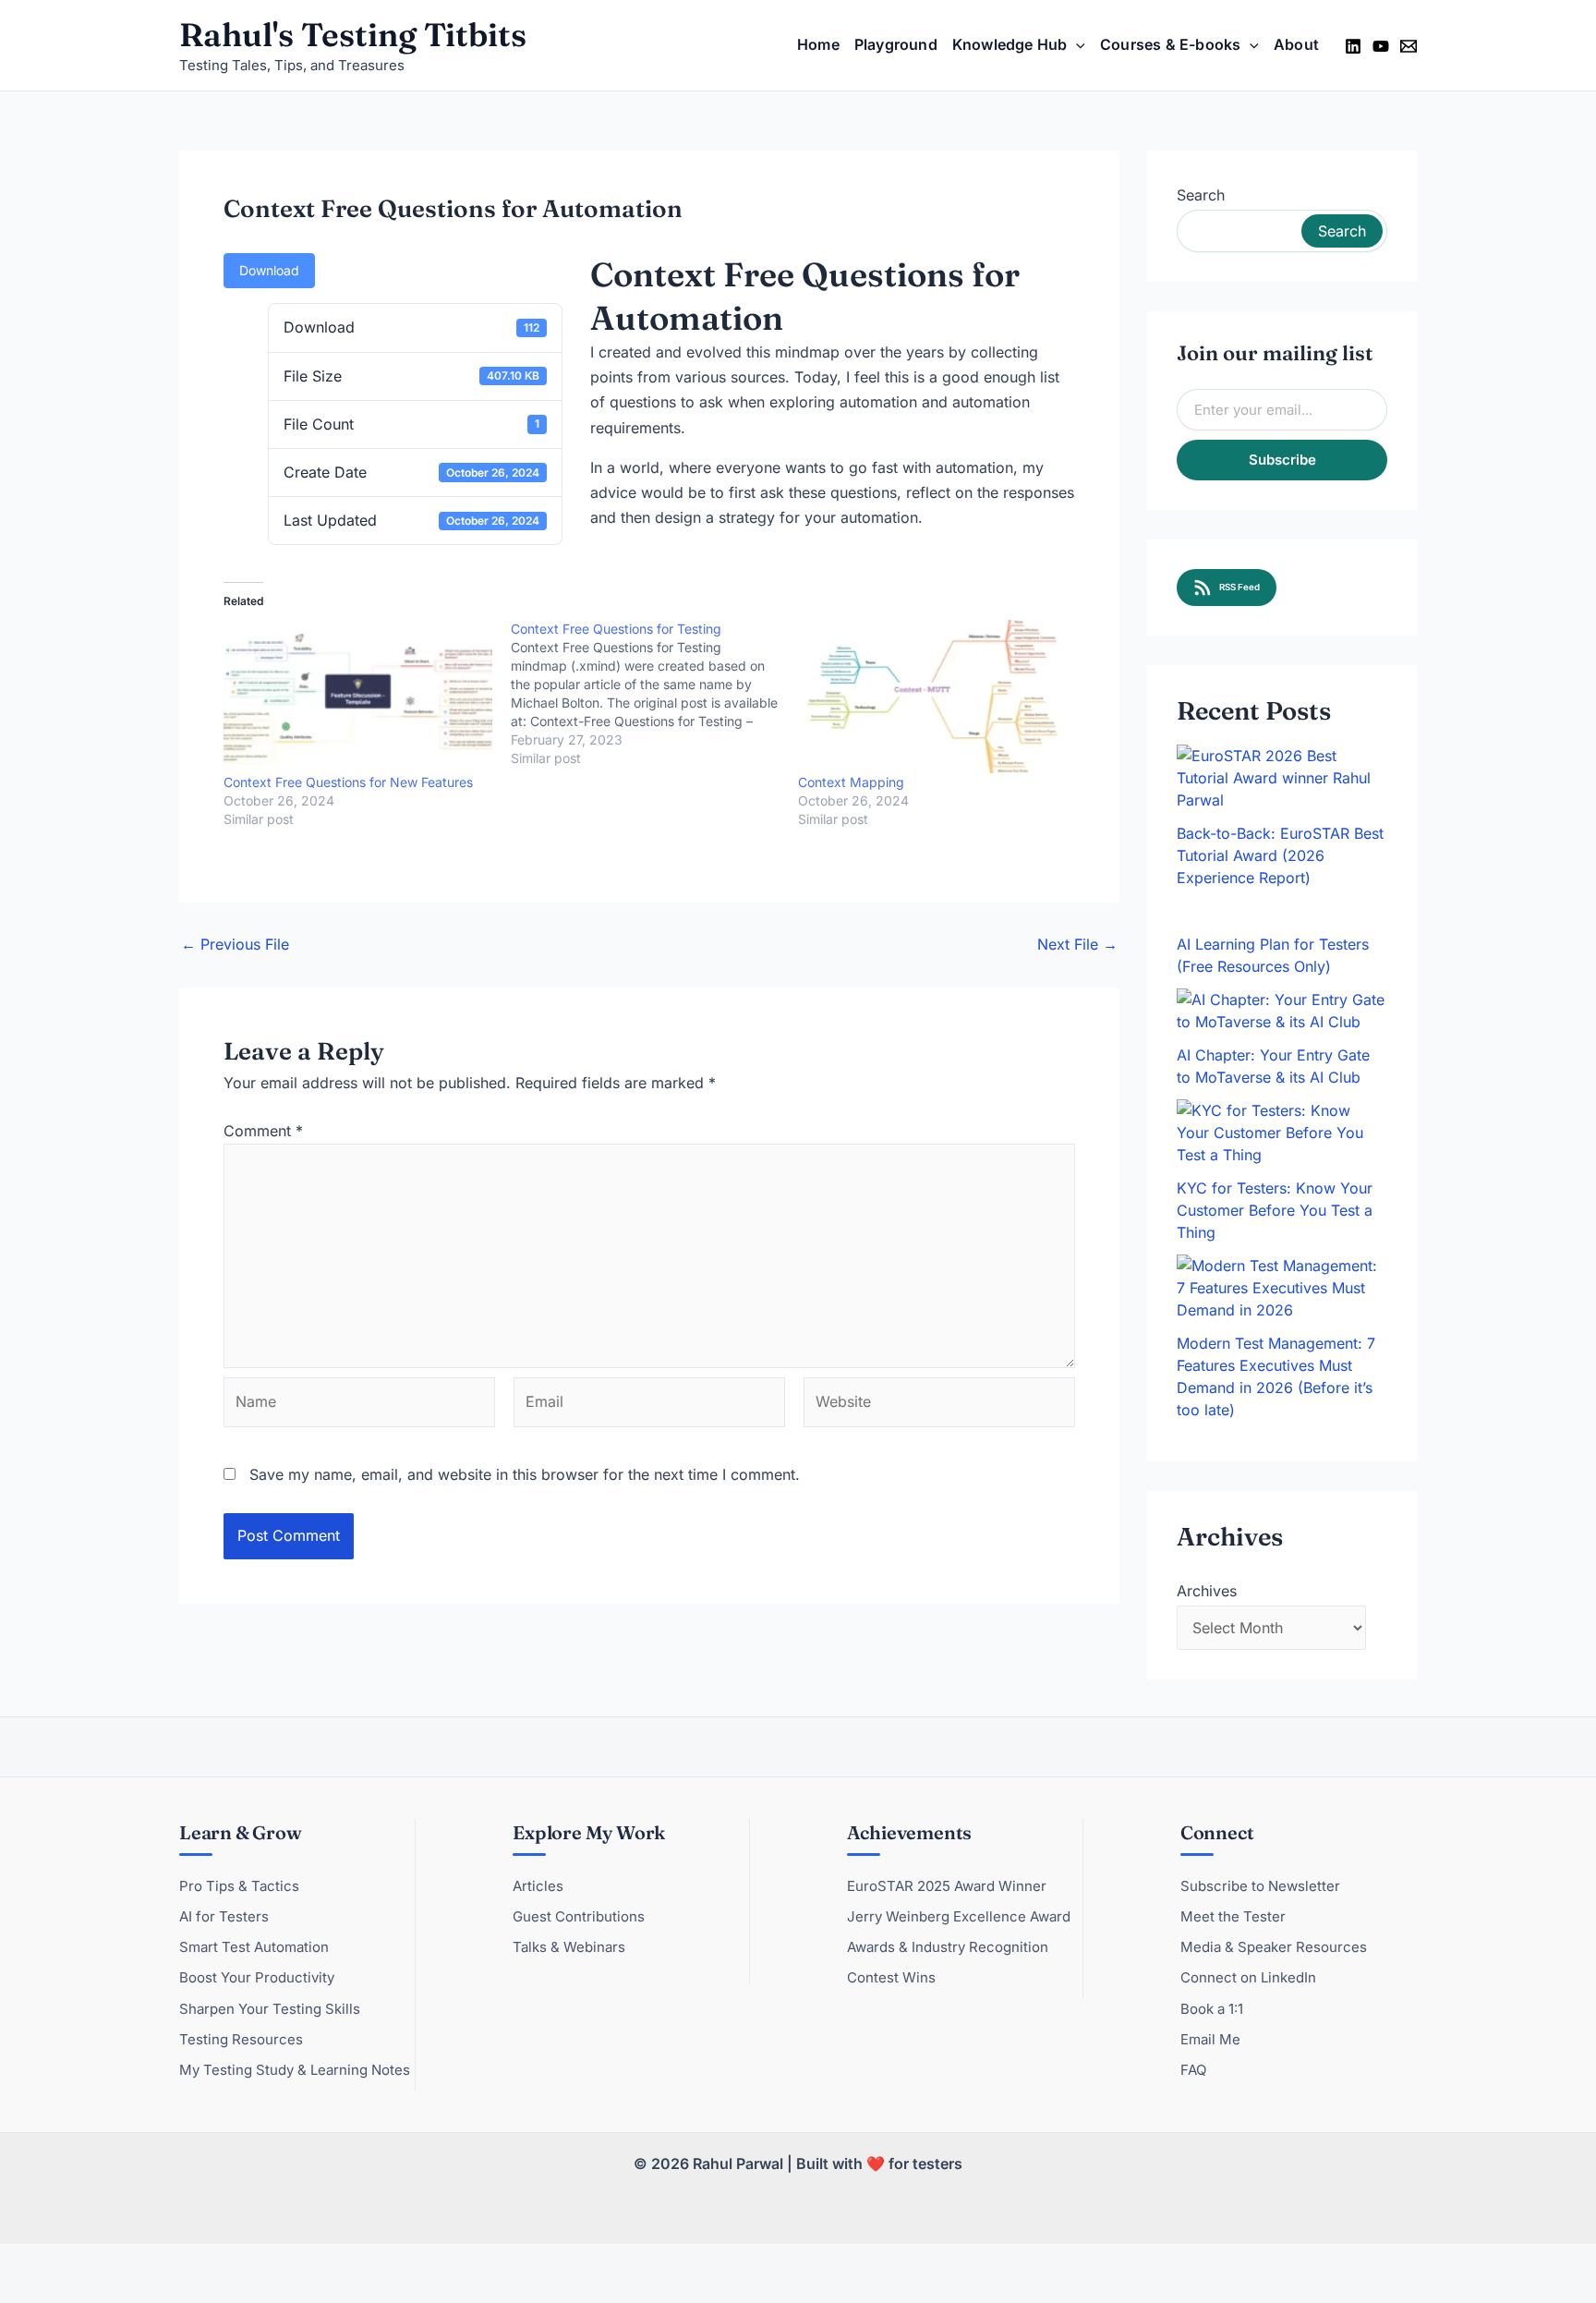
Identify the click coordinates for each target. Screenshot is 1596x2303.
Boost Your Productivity (257, 1977)
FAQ (1193, 2070)
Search (1201, 195)
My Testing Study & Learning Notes (295, 2070)
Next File (1077, 944)
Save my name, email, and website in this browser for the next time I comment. (525, 1474)
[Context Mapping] (932, 697)
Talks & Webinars (569, 1947)
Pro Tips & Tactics (239, 1886)
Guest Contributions (579, 1916)
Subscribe (1282, 460)
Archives (1207, 1591)
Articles (538, 1886)
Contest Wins (891, 1977)
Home (818, 44)
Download (269, 270)
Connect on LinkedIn (1248, 1977)
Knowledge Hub (1010, 44)
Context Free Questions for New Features (348, 782)
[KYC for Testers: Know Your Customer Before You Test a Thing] (1282, 1133)
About (1296, 44)
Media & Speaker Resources (1274, 1947)
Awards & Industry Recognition (948, 1947)
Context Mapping (851, 782)
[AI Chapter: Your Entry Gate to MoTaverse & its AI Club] (1282, 1011)
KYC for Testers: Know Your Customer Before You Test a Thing (1275, 1210)
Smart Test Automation (254, 1947)
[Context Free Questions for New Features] (358, 697)
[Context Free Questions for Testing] (654, 694)
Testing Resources (241, 2039)
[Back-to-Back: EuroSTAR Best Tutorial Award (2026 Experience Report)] (1282, 778)
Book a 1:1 (1212, 2009)
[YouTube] (1381, 46)
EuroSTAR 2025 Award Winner (947, 1886)
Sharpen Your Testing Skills (270, 2009)
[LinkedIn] (1353, 46)
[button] (1076, 45)
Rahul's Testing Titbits (353, 35)
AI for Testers (224, 1916)
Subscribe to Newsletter (1260, 1886)
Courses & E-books (1170, 44)
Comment (263, 1131)
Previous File (235, 944)
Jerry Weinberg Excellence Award (959, 1916)
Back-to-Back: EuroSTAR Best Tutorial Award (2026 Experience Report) (1280, 855)
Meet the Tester (1233, 1916)
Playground (896, 44)
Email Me (1210, 2039)
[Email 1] (1409, 46)
